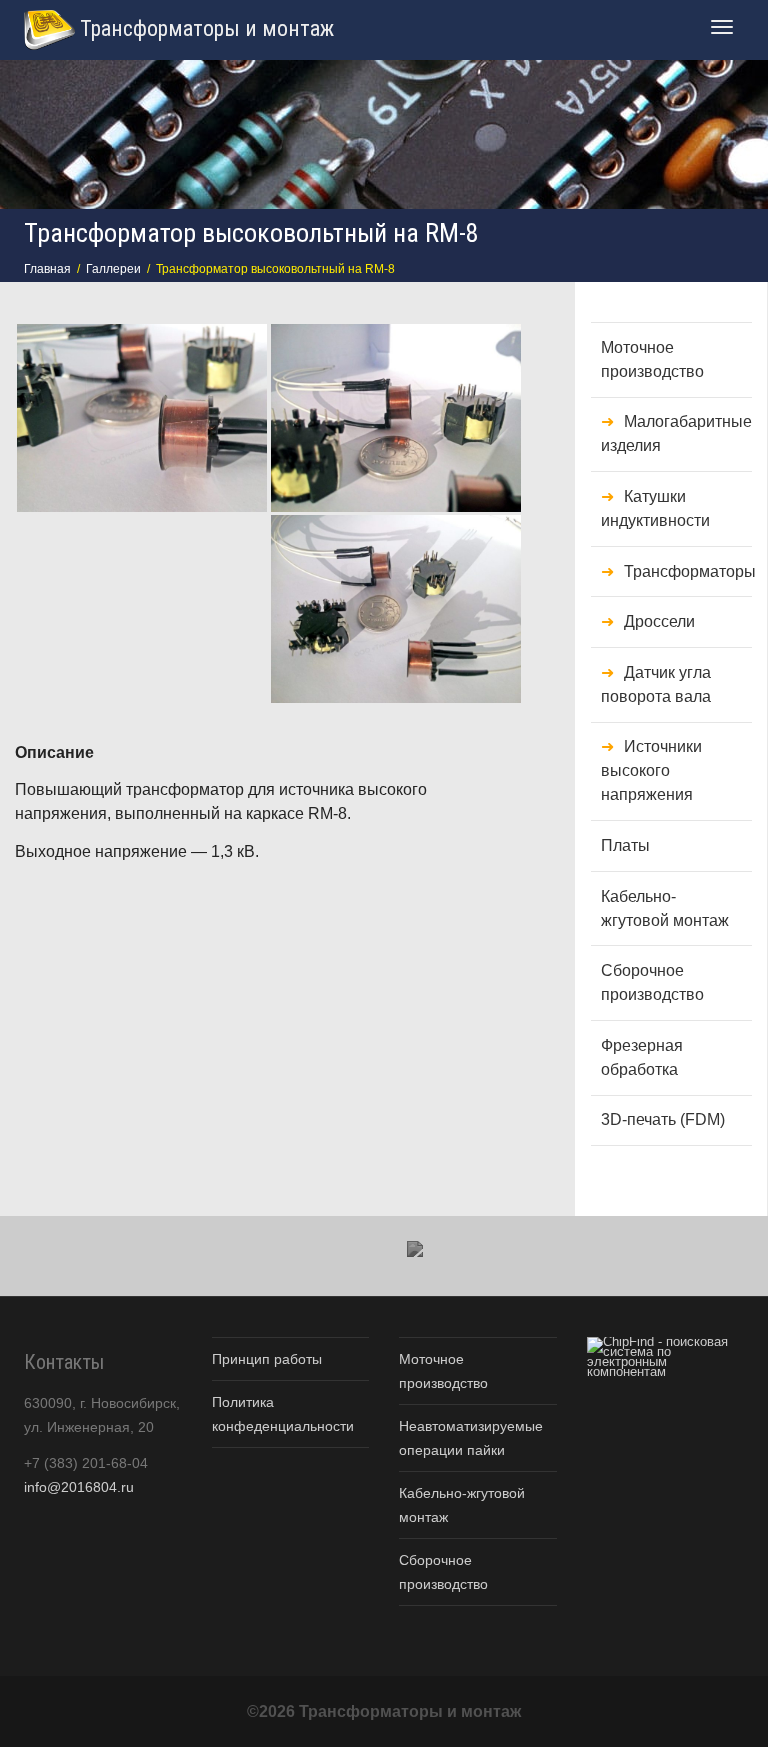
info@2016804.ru (79, 1487)
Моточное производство (652, 359)
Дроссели (659, 621)
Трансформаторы (688, 571)
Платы (625, 845)
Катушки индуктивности (655, 508)
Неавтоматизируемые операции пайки (471, 1438)
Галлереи (113, 269)
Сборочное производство (652, 982)
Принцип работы (267, 1359)
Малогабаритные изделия (676, 433)
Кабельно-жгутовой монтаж (665, 908)
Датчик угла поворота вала (656, 684)
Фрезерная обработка (642, 1057)
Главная (47, 269)
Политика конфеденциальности (283, 1414)
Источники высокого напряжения (651, 770)
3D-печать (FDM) (663, 1119)
